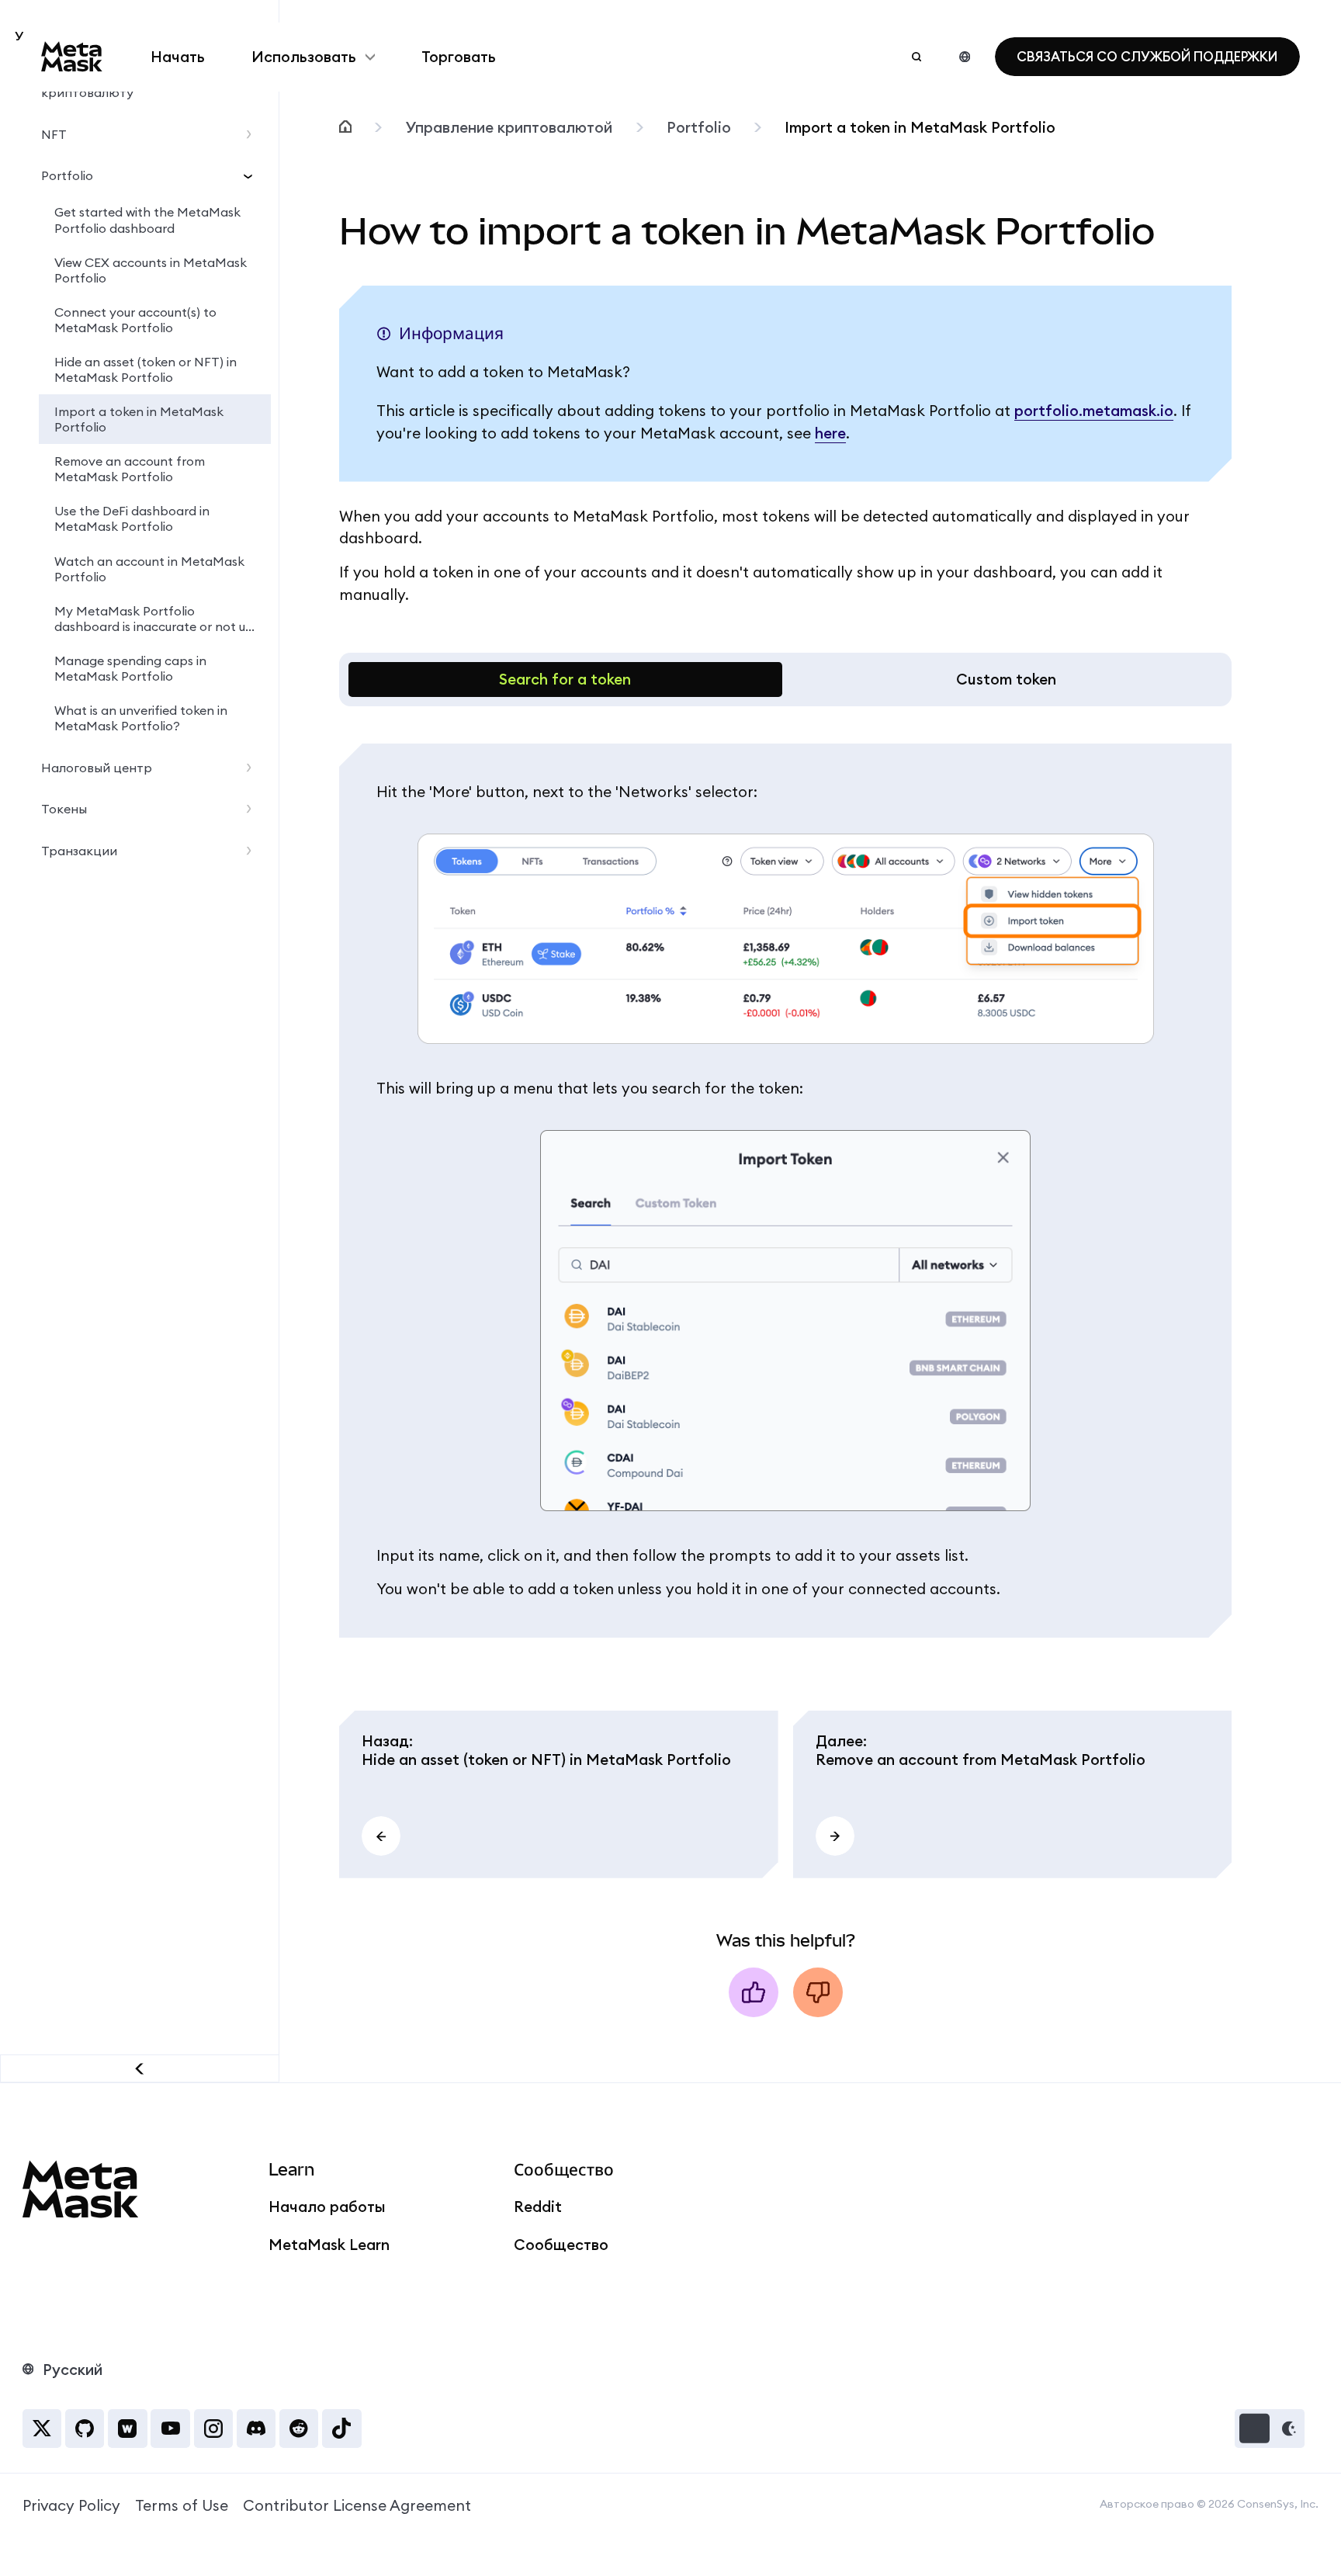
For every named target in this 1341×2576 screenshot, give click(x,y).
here (830, 433)
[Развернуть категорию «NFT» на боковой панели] (253, 134)
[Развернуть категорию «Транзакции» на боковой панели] (253, 851)
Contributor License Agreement (357, 2505)
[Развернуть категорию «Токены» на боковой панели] (253, 809)
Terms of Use (182, 2505)
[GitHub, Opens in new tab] (85, 2429)
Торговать (459, 57)
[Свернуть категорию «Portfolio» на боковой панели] (253, 175)
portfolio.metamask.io (1094, 411)
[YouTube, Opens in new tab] (170, 2429)
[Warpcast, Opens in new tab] (127, 2429)
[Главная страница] (345, 128)
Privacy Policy (71, 2505)
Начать (178, 57)
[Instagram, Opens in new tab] (213, 2429)
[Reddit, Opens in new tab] (299, 2429)
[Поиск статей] (917, 57)
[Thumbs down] (818, 1992)
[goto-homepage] (72, 57)
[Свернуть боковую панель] (140, 2068)
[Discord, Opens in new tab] (256, 2429)
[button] (1270, 2429)
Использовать (304, 57)
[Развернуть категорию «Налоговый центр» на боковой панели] (253, 768)
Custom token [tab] (1006, 679)
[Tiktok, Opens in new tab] (341, 2429)
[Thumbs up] (754, 1992)
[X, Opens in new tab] (42, 2429)
